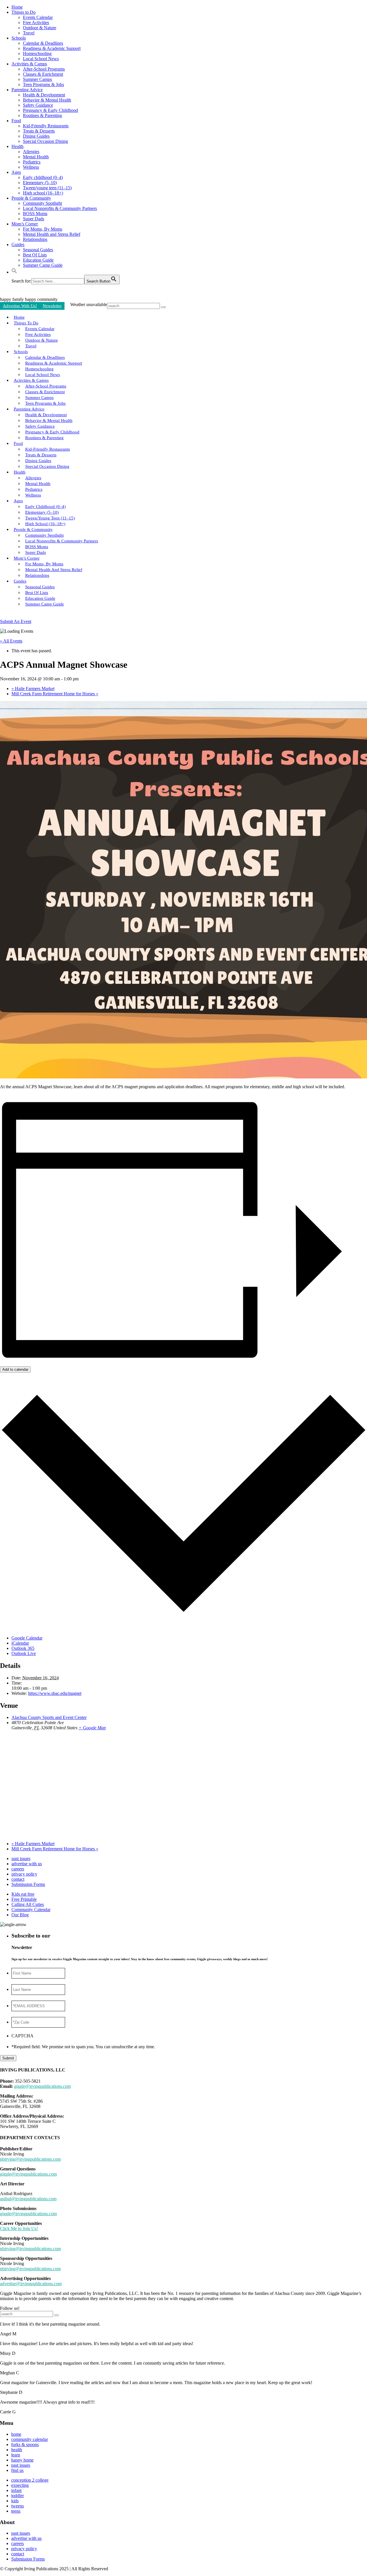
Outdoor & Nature (40, 28)
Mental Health (36, 157)
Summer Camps (37, 79)
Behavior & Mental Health (47, 100)
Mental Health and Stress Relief (52, 234)
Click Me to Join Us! (19, 2229)
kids (15, 2501)
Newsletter (52, 306)
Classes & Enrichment (43, 74)
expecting (20, 2485)
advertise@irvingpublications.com (31, 2284)
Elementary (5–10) (40, 183)
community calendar (30, 2439)
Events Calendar (38, 17)
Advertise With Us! (20, 306)
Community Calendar (31, 1910)
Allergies (31, 152)
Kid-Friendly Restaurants (46, 126)
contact (18, 1879)
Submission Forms (28, 1884)
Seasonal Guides (38, 250)
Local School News (41, 59)
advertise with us (27, 1864)
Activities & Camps (29, 64)
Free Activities (36, 23)
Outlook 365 (23, 1648)
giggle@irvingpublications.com (42, 2086)
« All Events (11, 641)
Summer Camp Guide (43, 265)
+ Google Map (92, 1728)
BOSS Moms (35, 214)
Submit (8, 2058)
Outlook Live (24, 1653)
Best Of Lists (35, 255)
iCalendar (20, 1643)
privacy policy (24, 1874)
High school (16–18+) (43, 193)
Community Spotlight (42, 203)
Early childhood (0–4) (43, 177)
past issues (21, 1859)
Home (17, 7)
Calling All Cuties (28, 1904)
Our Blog (20, 1915)
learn (16, 2455)
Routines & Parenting (42, 115)
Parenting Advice (27, 90)
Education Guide (38, 260)
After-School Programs (44, 69)
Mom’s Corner (25, 224)
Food (16, 121)
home (16, 2434)
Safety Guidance (38, 105)
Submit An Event (16, 621)
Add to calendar (15, 1369)
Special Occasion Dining (45, 141)
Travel (29, 33)
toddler (17, 2496)
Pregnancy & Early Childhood (50, 110)
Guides (18, 245)
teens (16, 2511)
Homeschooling (37, 53)
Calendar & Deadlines (43, 43)
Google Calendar (27, 1638)
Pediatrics (32, 162)
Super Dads (34, 219)
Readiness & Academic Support (52, 48)
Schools (19, 38)
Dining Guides (36, 136)
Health (17, 146)
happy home (22, 2460)
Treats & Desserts (39, 131)
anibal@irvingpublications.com (28, 2199)
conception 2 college (30, 2480)
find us (17, 2470)
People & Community (31, 198)
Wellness (31, 167)
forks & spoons (25, 2444)
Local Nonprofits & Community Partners (60, 208)
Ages (16, 172)
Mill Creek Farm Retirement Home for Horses (55, 694)
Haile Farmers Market (33, 689)
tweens (17, 2506)
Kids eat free (23, 1894)
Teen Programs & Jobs (43, 84)
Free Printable (24, 1899)
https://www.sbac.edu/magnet (55, 1693)
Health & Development (44, 95)
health (17, 2450)
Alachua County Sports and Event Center (49, 1717)
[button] (14, 272)
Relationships (35, 239)
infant (16, 2490)
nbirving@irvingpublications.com (30, 2159)
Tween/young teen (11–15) (47, 188)
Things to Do (24, 12)
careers (18, 1869)
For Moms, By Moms (43, 229)
